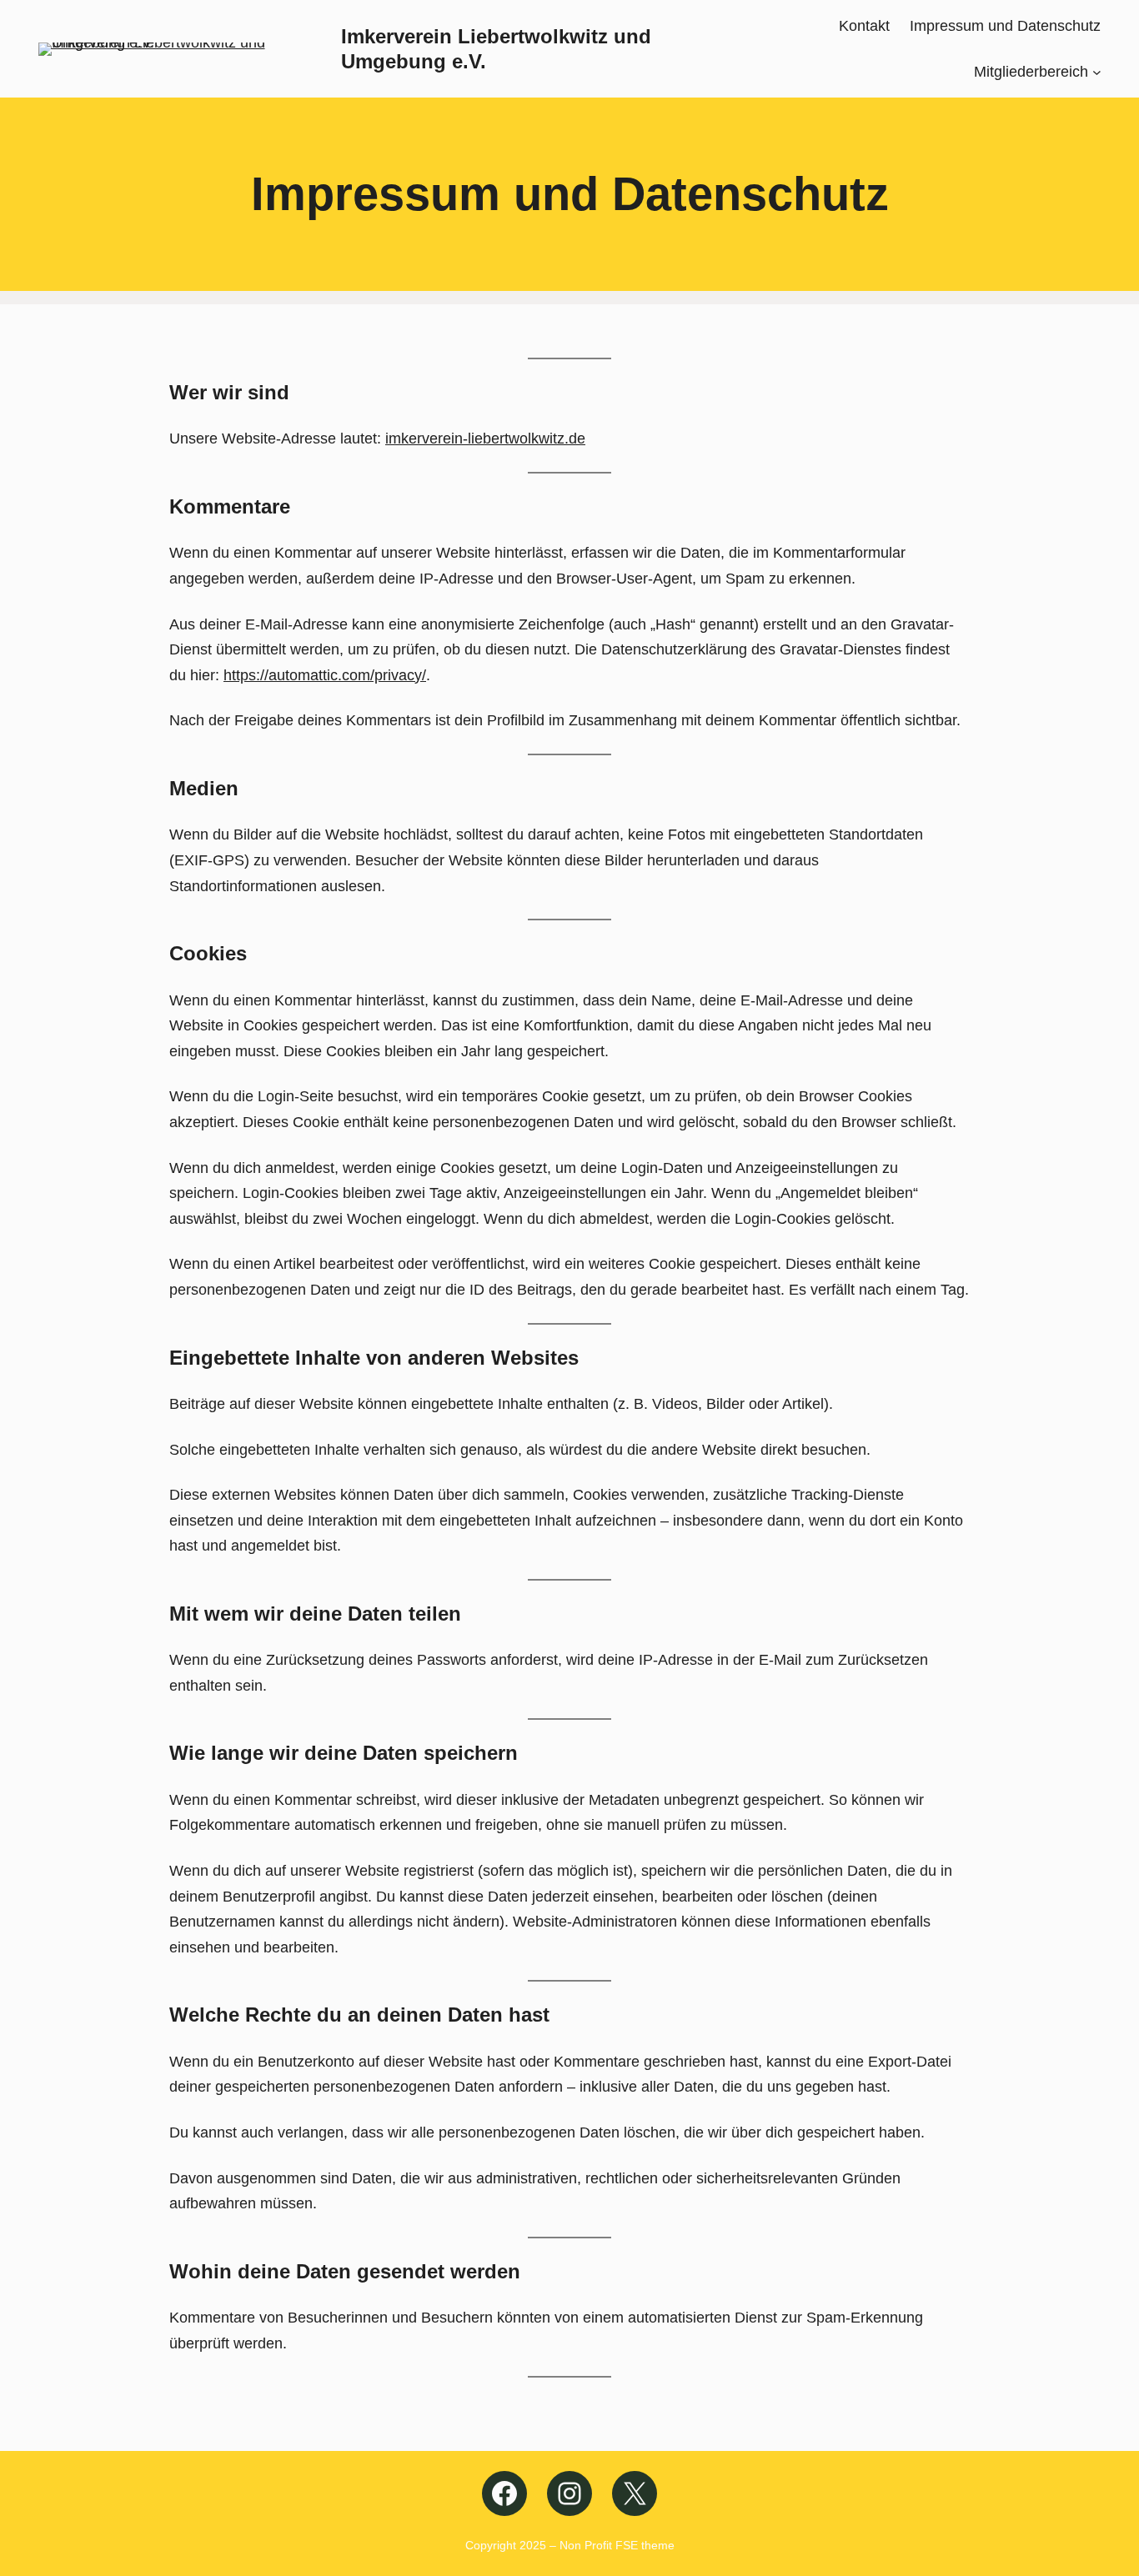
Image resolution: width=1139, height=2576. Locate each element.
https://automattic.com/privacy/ (325, 675)
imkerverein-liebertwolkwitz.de (485, 439)
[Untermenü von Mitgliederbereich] (1097, 71)
